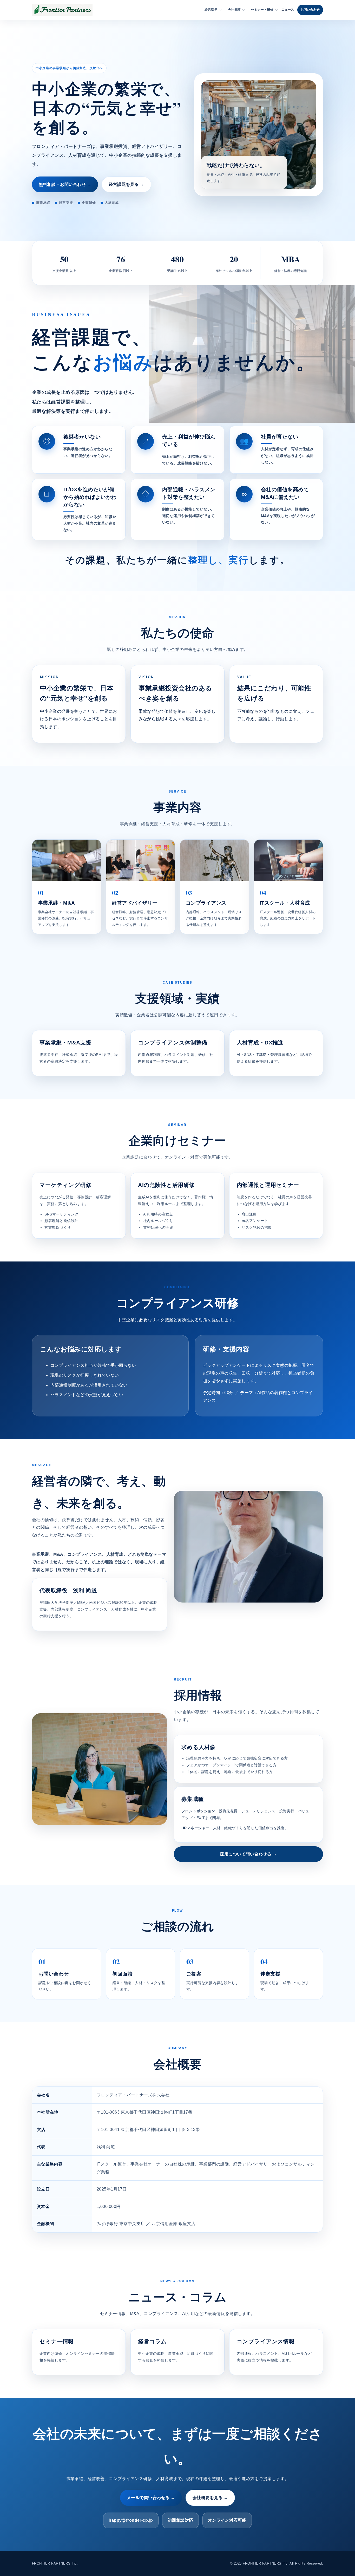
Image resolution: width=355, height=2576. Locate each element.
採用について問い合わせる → (248, 1854)
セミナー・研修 (262, 10)
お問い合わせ (310, 10)
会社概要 (234, 10)
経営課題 (211, 10)
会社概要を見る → (210, 2498)
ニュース (288, 10)
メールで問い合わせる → (151, 2498)
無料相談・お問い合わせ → (65, 184)
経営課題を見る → (126, 184)
